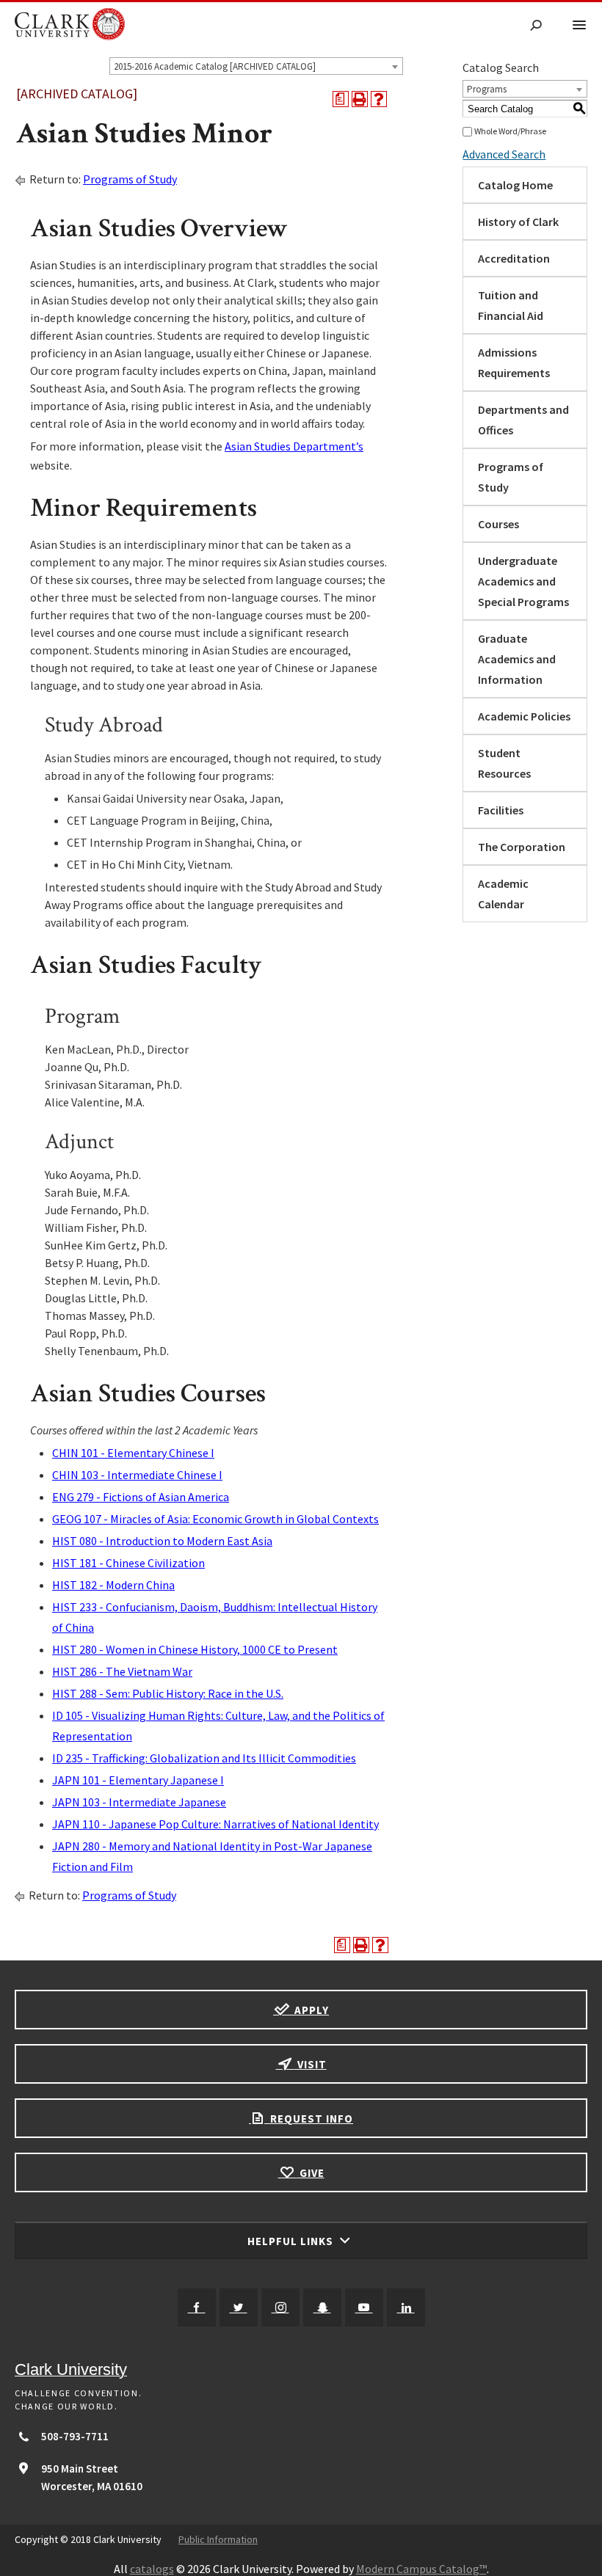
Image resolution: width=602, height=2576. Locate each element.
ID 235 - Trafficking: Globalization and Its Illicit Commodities (204, 1758)
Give (311, 2173)
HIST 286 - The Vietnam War (122, 1671)
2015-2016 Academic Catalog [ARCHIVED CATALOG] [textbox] (215, 66)
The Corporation (522, 847)
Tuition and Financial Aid (511, 305)
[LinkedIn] (406, 2307)
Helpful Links (292, 2241)
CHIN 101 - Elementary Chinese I (133, 1453)
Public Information (218, 2539)
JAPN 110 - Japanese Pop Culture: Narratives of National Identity (215, 1824)
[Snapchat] (322, 2307)
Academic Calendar (503, 894)
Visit (311, 2064)
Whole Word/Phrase (510, 131)
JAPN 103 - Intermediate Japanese (139, 1802)
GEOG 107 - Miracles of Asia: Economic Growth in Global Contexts (215, 1519)
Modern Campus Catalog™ (421, 2569)
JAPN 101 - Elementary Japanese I (138, 1780)
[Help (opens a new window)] (379, 99)
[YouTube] (364, 2307)
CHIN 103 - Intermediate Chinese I (137, 1475)
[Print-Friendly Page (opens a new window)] (360, 99)
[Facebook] (197, 2307)
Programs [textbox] (487, 89)
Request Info (310, 2119)
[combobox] (256, 66)
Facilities (501, 810)
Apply (310, 2010)
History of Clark (518, 222)
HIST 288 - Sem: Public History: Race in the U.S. (168, 1693)
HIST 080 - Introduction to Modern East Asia (162, 1541)
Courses (498, 524)
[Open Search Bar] (536, 26)
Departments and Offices (523, 420)
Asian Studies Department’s (294, 446)
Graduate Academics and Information (517, 659)
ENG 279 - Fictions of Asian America (141, 1497)
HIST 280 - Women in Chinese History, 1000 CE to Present (195, 1649)
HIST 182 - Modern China (113, 1585)
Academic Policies (524, 716)
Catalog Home (515, 185)
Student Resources (504, 763)
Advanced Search (504, 154)
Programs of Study (130, 179)
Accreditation (514, 258)
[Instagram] (280, 2307)
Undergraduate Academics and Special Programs (523, 581)
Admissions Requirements (514, 362)
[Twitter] (239, 2307)
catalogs (152, 2569)
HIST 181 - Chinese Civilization (128, 1563)
